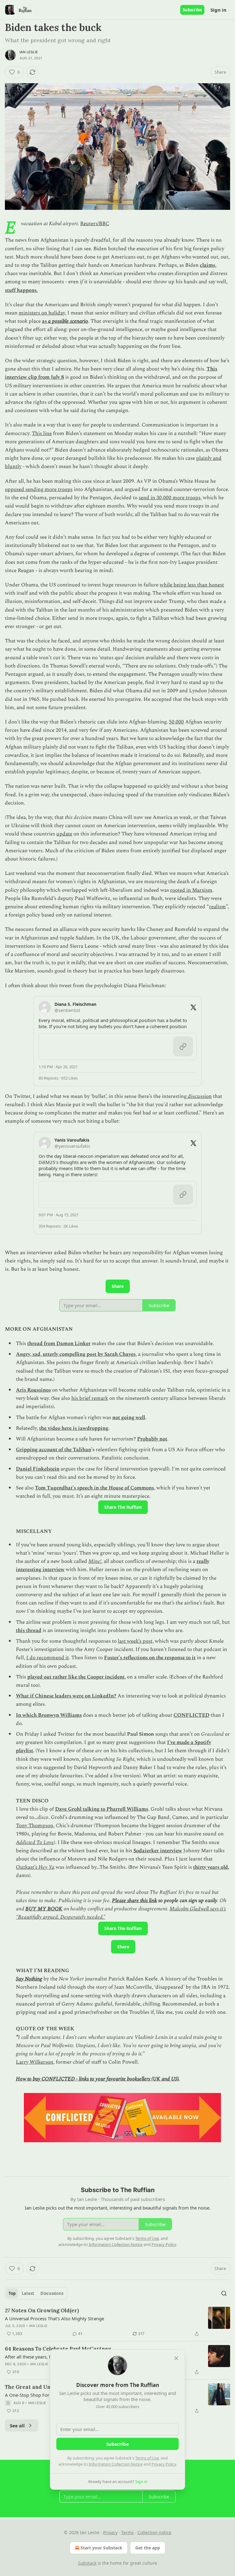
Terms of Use (147, 2458)
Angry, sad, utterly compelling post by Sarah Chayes (76, 1354)
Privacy (110, 2532)
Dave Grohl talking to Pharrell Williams (102, 1809)
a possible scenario (68, 321)
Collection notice (154, 2532)
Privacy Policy (164, 2464)
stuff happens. (21, 290)
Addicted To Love (35, 1842)
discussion (199, 1096)
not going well (129, 1418)
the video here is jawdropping (74, 1428)
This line (42, 433)
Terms (127, 2532)
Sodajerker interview (158, 1851)
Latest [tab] (28, 2293)
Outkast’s (27, 1867)
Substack (87, 2563)
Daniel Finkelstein (38, 1469)
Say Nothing (29, 1979)
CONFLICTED (191, 1715)
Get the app (148, 2548)
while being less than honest (192, 585)
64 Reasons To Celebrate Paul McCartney (58, 2349)
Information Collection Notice (116, 2464)
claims (207, 265)
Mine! (95, 1561)
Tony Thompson (35, 1826)
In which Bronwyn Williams (49, 1715)
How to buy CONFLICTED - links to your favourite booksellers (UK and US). (98, 2079)
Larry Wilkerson (35, 2062)
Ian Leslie (29, 52)
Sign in (218, 10)
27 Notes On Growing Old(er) (42, 2310)
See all (17, 2425)
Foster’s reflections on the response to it (150, 1658)
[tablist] (36, 2293)
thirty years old (211, 1867)
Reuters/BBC (95, 224)
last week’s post (135, 1641)
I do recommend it (48, 1658)
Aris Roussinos (33, 1390)
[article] (117, 2322)
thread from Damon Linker (59, 1344)
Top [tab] (12, 2293)
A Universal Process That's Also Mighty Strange (54, 2318)
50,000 (176, 722)
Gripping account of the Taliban (54, 1450)
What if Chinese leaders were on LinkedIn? (66, 1696)
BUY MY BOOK (44, 1909)
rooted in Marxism (191, 890)
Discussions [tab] (52, 2293)
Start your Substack (101, 2548)
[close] (176, 2358)
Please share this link (134, 1901)
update (64, 834)
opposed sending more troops (39, 489)
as (45, 321)
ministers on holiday (42, 313)
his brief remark (90, 1398)
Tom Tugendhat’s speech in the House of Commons (94, 1488)
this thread (29, 1630)
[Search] (224, 2293)
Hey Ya (47, 1867)
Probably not (152, 1439)
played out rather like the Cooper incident (76, 1677)
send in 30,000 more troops (170, 498)
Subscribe (192, 10)
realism (217, 907)
